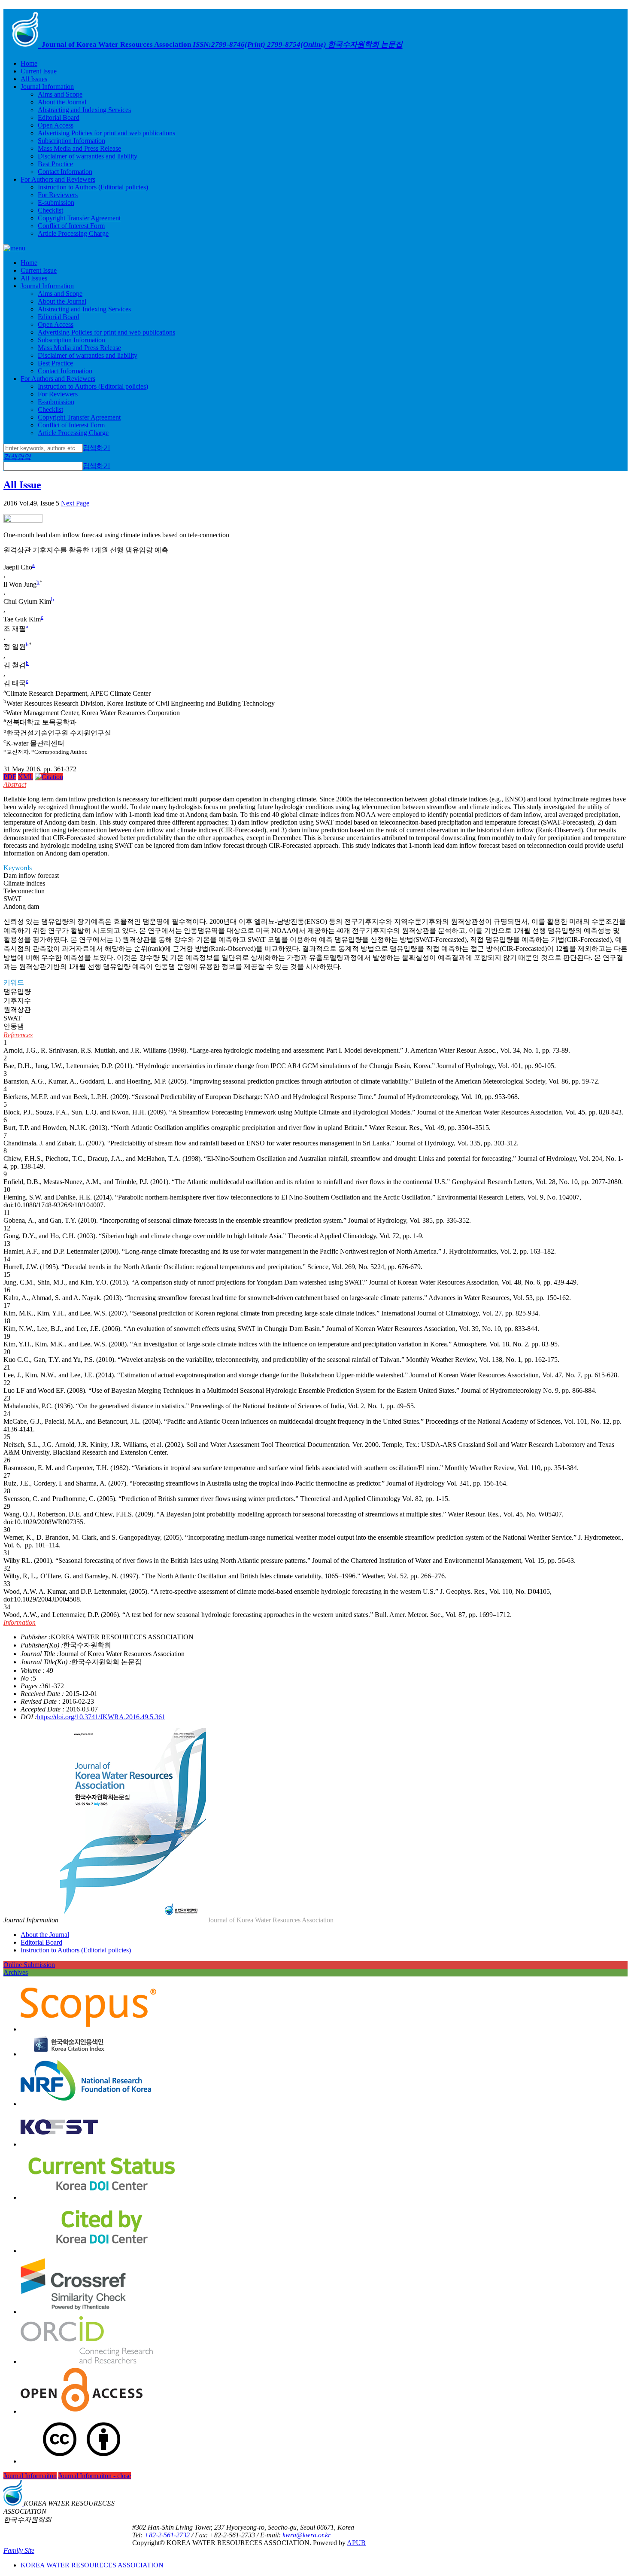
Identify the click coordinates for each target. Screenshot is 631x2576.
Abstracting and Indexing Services (84, 110)
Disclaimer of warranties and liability (88, 156)
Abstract (15, 784)
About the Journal (62, 102)
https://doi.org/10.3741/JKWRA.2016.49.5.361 (101, 1717)
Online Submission (29, 1965)
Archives (16, 1972)
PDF (10, 777)
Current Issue (39, 71)
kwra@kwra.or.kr (306, 2535)
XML (26, 777)
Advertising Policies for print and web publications (106, 133)
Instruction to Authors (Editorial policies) (93, 187)
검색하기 (97, 448)
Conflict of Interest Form (71, 226)
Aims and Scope (60, 94)
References (18, 1035)
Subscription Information (71, 141)
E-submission (56, 202)
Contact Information (65, 172)
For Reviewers (58, 195)
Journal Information (47, 87)
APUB (356, 2543)
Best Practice (55, 164)
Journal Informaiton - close (95, 2476)
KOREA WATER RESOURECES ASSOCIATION (92, 2565)
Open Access (56, 125)
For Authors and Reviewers (58, 179)
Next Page (75, 503)
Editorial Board (59, 117)
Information (20, 1622)
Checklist (50, 210)
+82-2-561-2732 (167, 2535)
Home (29, 63)
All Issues (34, 79)
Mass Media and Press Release (79, 148)
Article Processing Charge (73, 233)
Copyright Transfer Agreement (79, 218)
